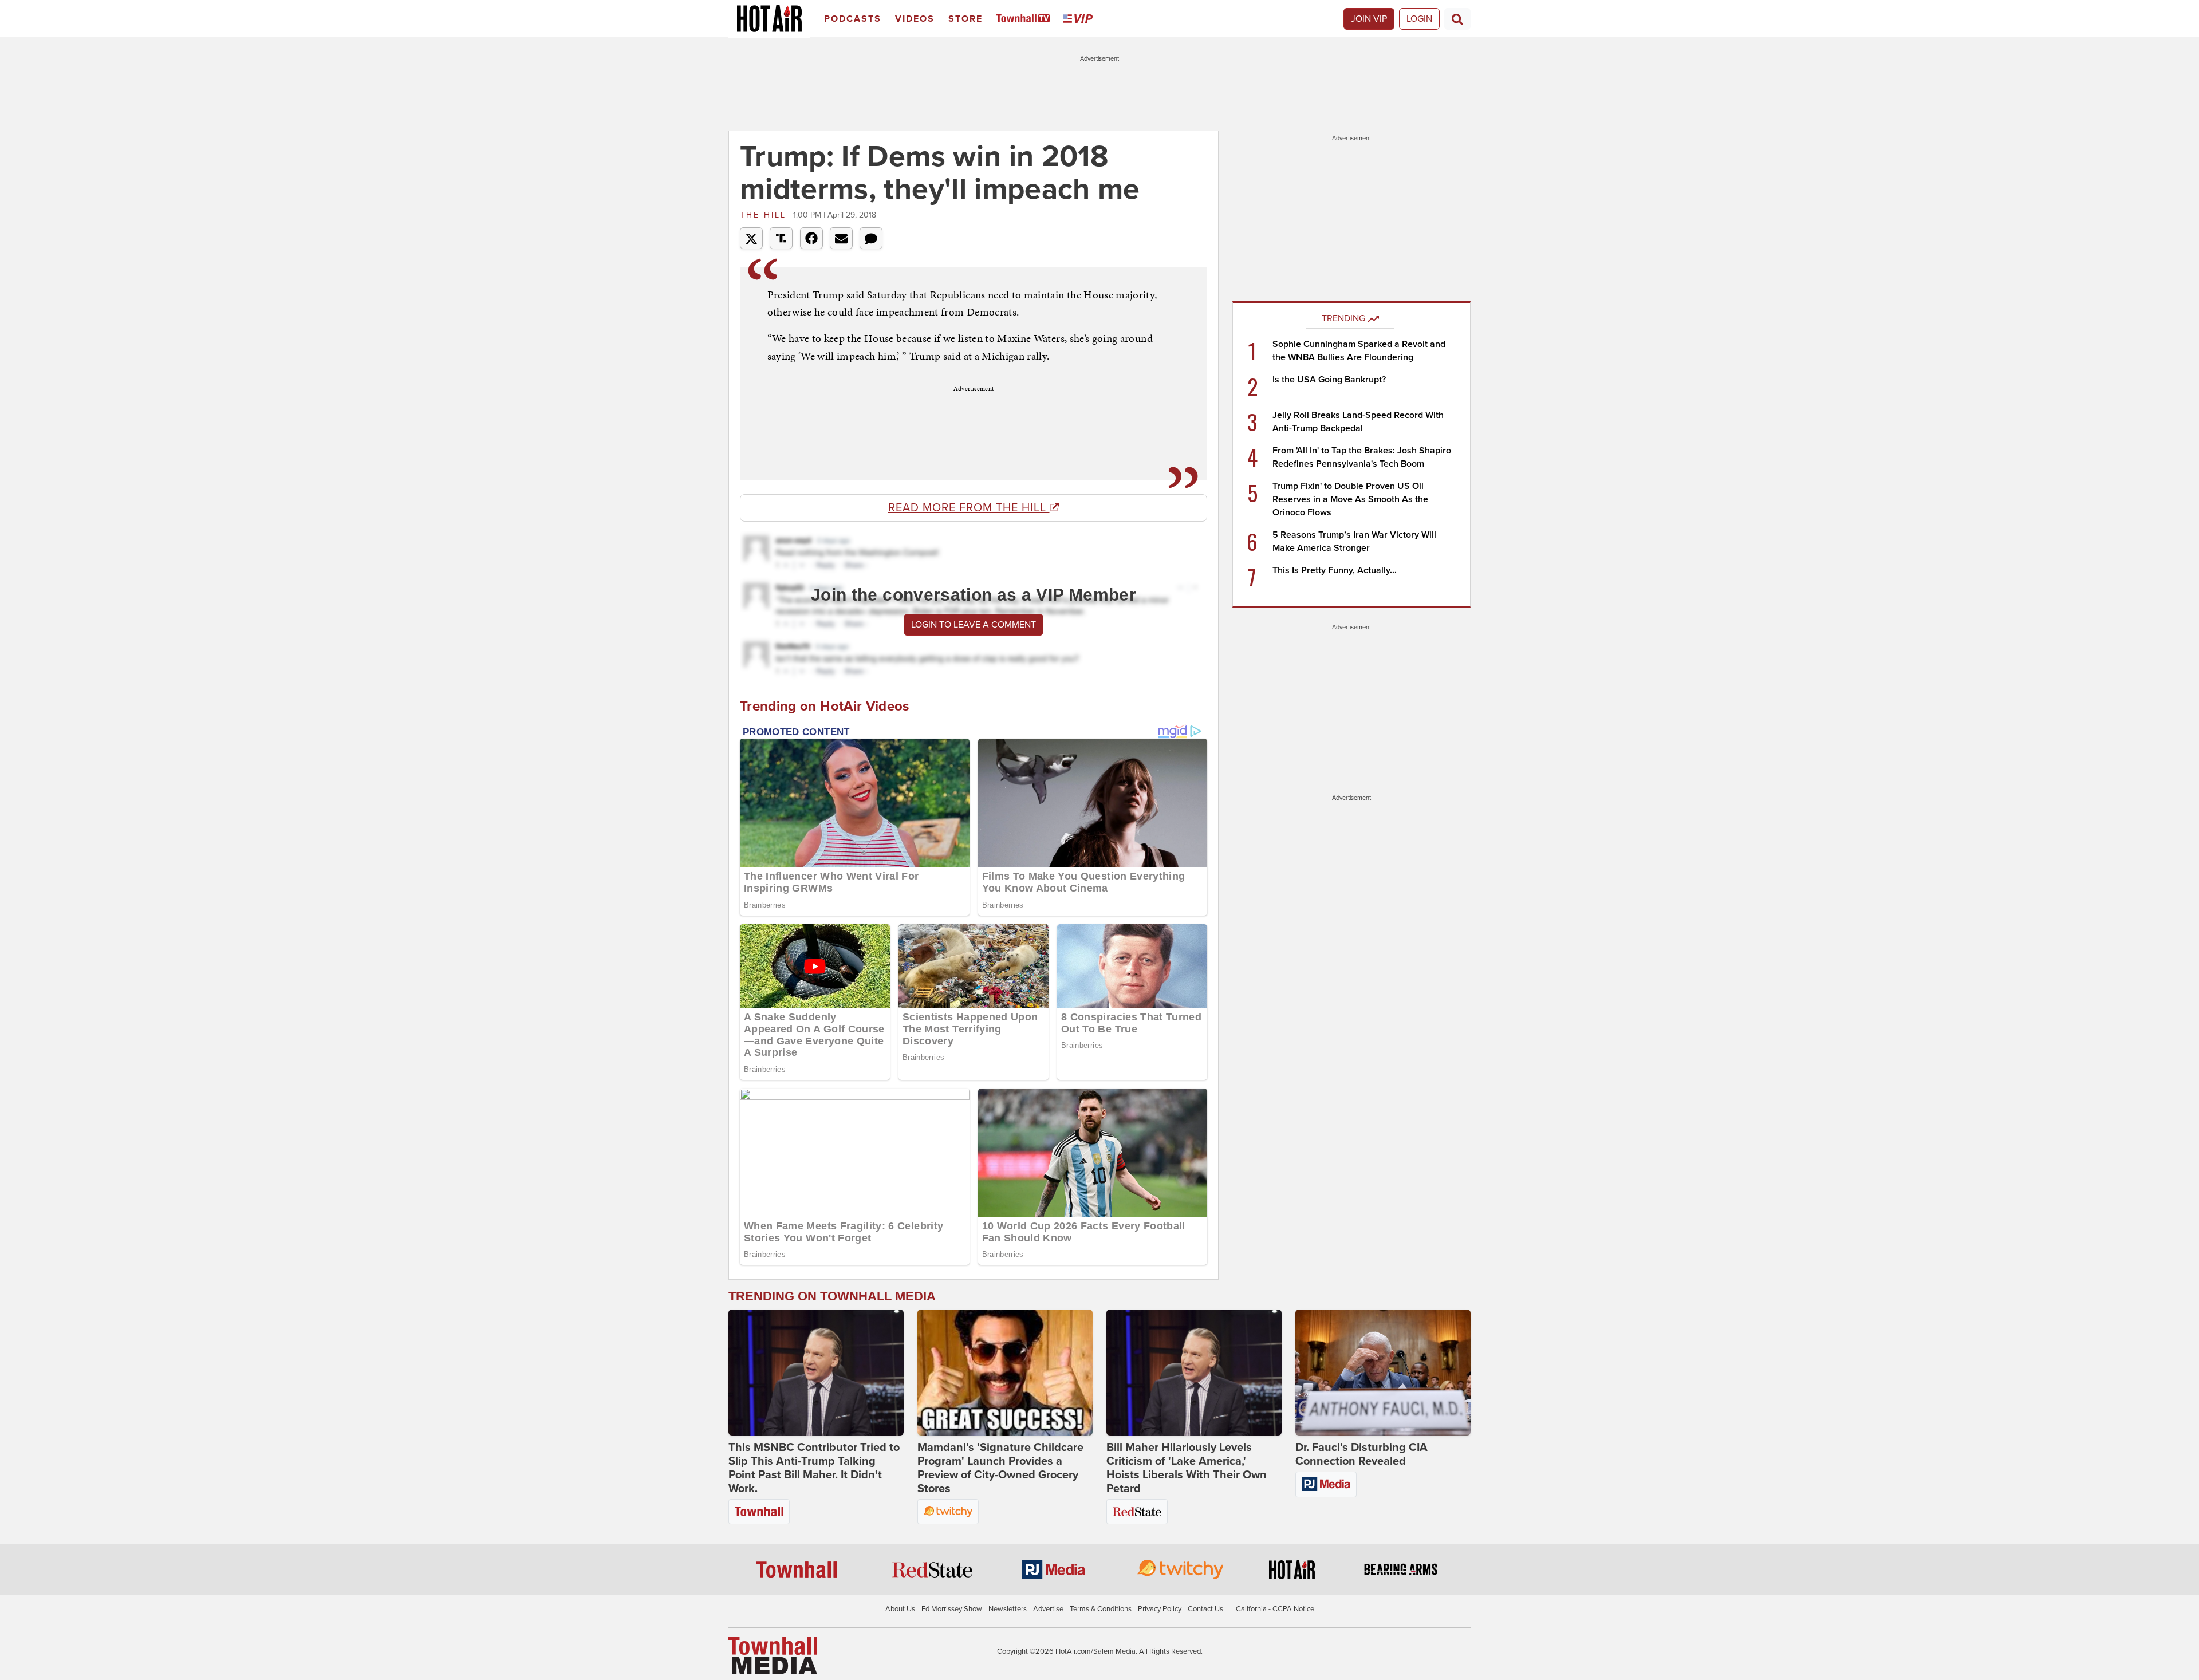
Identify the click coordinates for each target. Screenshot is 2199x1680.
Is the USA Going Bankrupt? (1329, 380)
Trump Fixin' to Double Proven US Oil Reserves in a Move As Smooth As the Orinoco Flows (1350, 499)
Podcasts (853, 19)
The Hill (765, 215)
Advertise (1048, 1609)
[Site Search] (1457, 19)
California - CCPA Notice (1275, 1609)
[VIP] (1080, 19)
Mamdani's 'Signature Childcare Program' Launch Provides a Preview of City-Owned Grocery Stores (1000, 1468)
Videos (915, 19)
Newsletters (1008, 1609)
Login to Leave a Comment (974, 625)
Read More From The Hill (969, 508)
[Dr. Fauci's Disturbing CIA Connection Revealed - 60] (1383, 1373)
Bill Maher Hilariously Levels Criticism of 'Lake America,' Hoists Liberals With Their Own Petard (1187, 1468)
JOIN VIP (1369, 19)
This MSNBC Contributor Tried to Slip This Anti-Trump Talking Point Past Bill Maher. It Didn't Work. (814, 1468)
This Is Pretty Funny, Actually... (1335, 570)
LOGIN (1419, 19)
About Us (900, 1609)
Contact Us (1205, 1609)
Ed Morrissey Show (952, 1609)
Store (965, 19)
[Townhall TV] (1025, 19)
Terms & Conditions (1101, 1609)
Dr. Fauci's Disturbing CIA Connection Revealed (1361, 1454)
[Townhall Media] (773, 1655)
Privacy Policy (1160, 1609)
